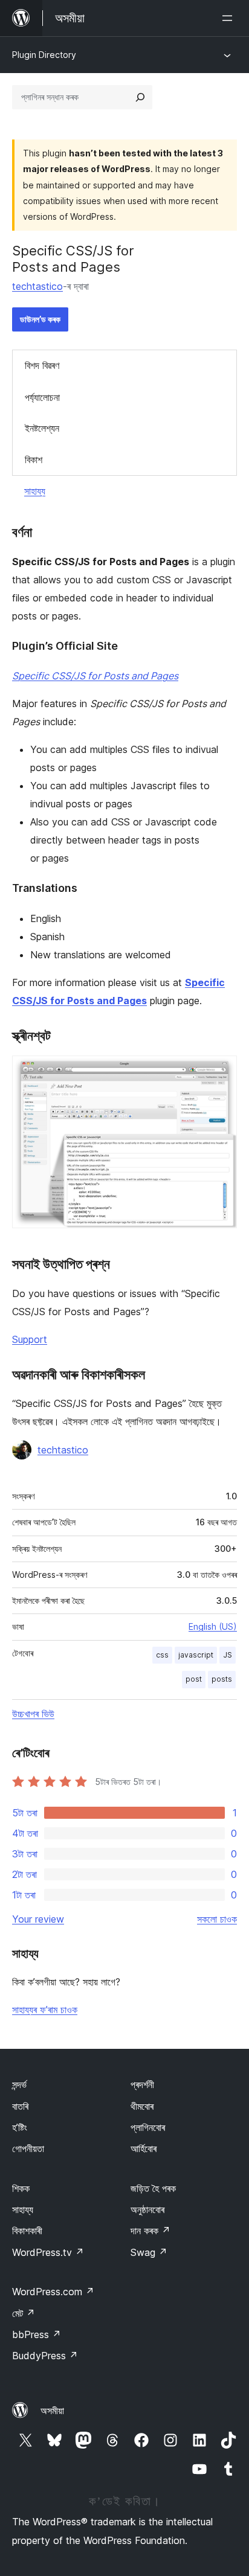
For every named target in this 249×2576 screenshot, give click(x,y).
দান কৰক (150, 2231)
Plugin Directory (44, 55)
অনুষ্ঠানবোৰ (147, 2209)
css (162, 1655)
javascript (196, 1655)
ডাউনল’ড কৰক (40, 319)
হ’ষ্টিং (20, 2127)
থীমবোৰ (142, 2106)
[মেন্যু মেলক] (230, 18)
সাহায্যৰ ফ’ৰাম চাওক (45, 2010)
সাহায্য (35, 491)
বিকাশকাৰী (27, 2231)
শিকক (21, 2188)
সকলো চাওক (217, 1919)
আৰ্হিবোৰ (144, 2148)
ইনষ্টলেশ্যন (42, 428)
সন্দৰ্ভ (19, 2084)
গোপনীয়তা (28, 2148)
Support (30, 1339)
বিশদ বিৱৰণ (42, 365)
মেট (24, 2313)
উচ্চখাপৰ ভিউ (33, 1714)
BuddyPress (45, 2356)
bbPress (37, 2334)
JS (228, 1655)
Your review (38, 1919)
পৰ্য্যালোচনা (42, 397)
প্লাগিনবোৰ (148, 2127)
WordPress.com (53, 2292)
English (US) (213, 1626)
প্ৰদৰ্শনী (142, 2084)
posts (222, 1679)
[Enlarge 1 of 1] (221, 1072)
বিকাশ (34, 460)
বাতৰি (20, 2106)
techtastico (37, 286)
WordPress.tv (48, 2252)
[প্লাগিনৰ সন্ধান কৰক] (140, 97)
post (194, 1679)
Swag (149, 2252)
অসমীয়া (52, 2411)
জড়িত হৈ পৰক (153, 2188)
